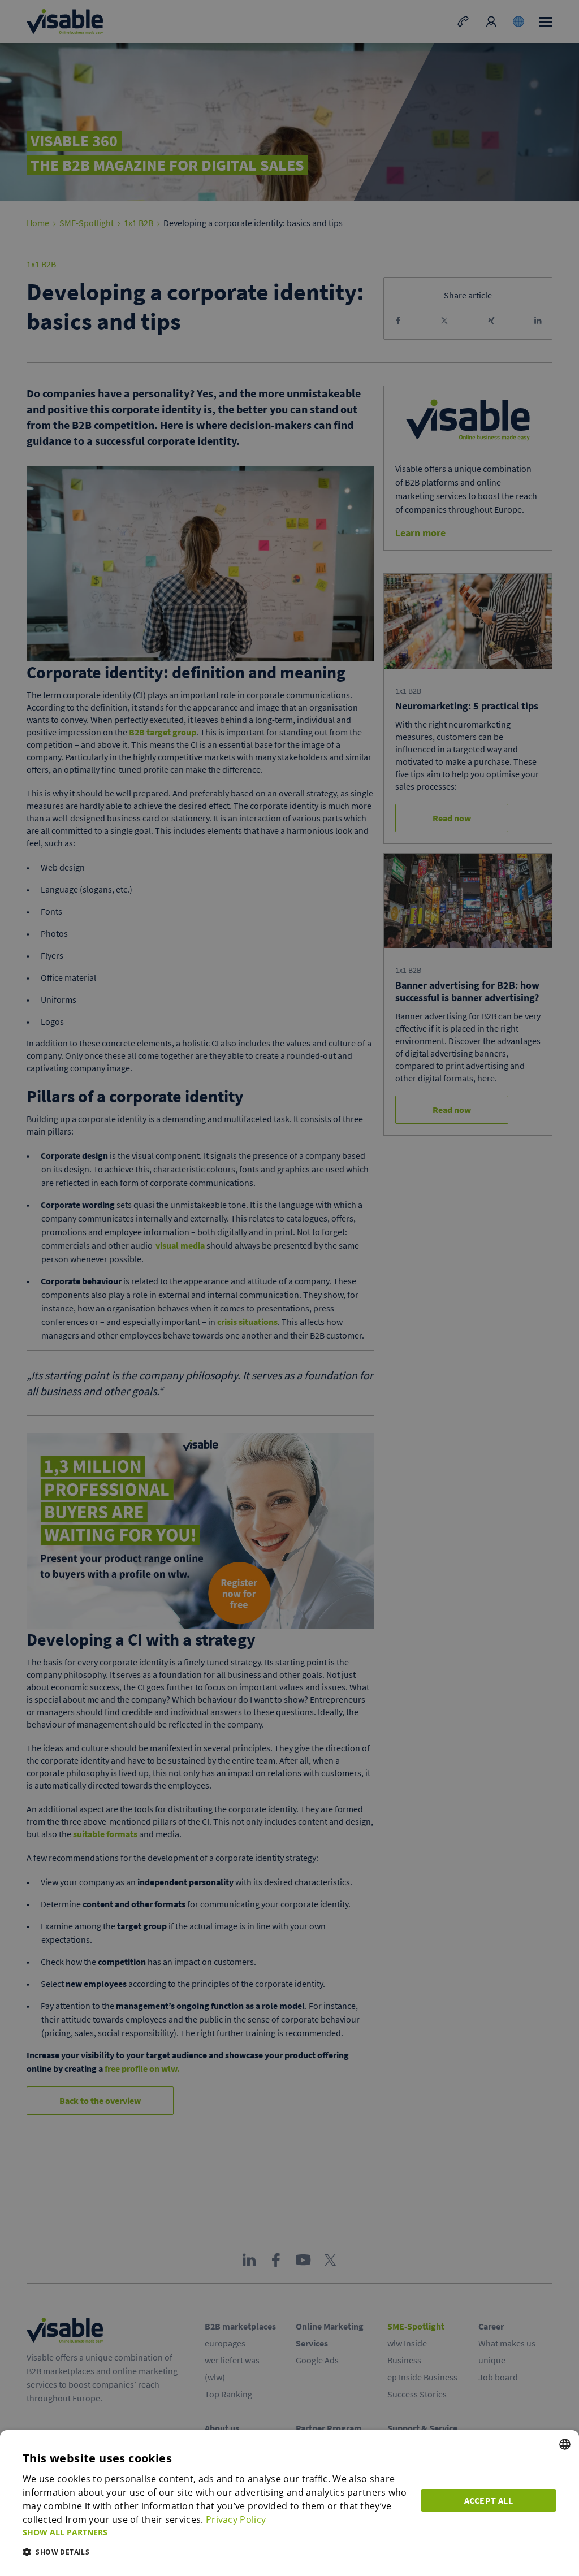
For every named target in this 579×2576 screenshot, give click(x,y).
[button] (215, 2532)
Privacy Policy (236, 2519)
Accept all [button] (489, 2500)
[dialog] (289, 2503)
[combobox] (565, 2444)
